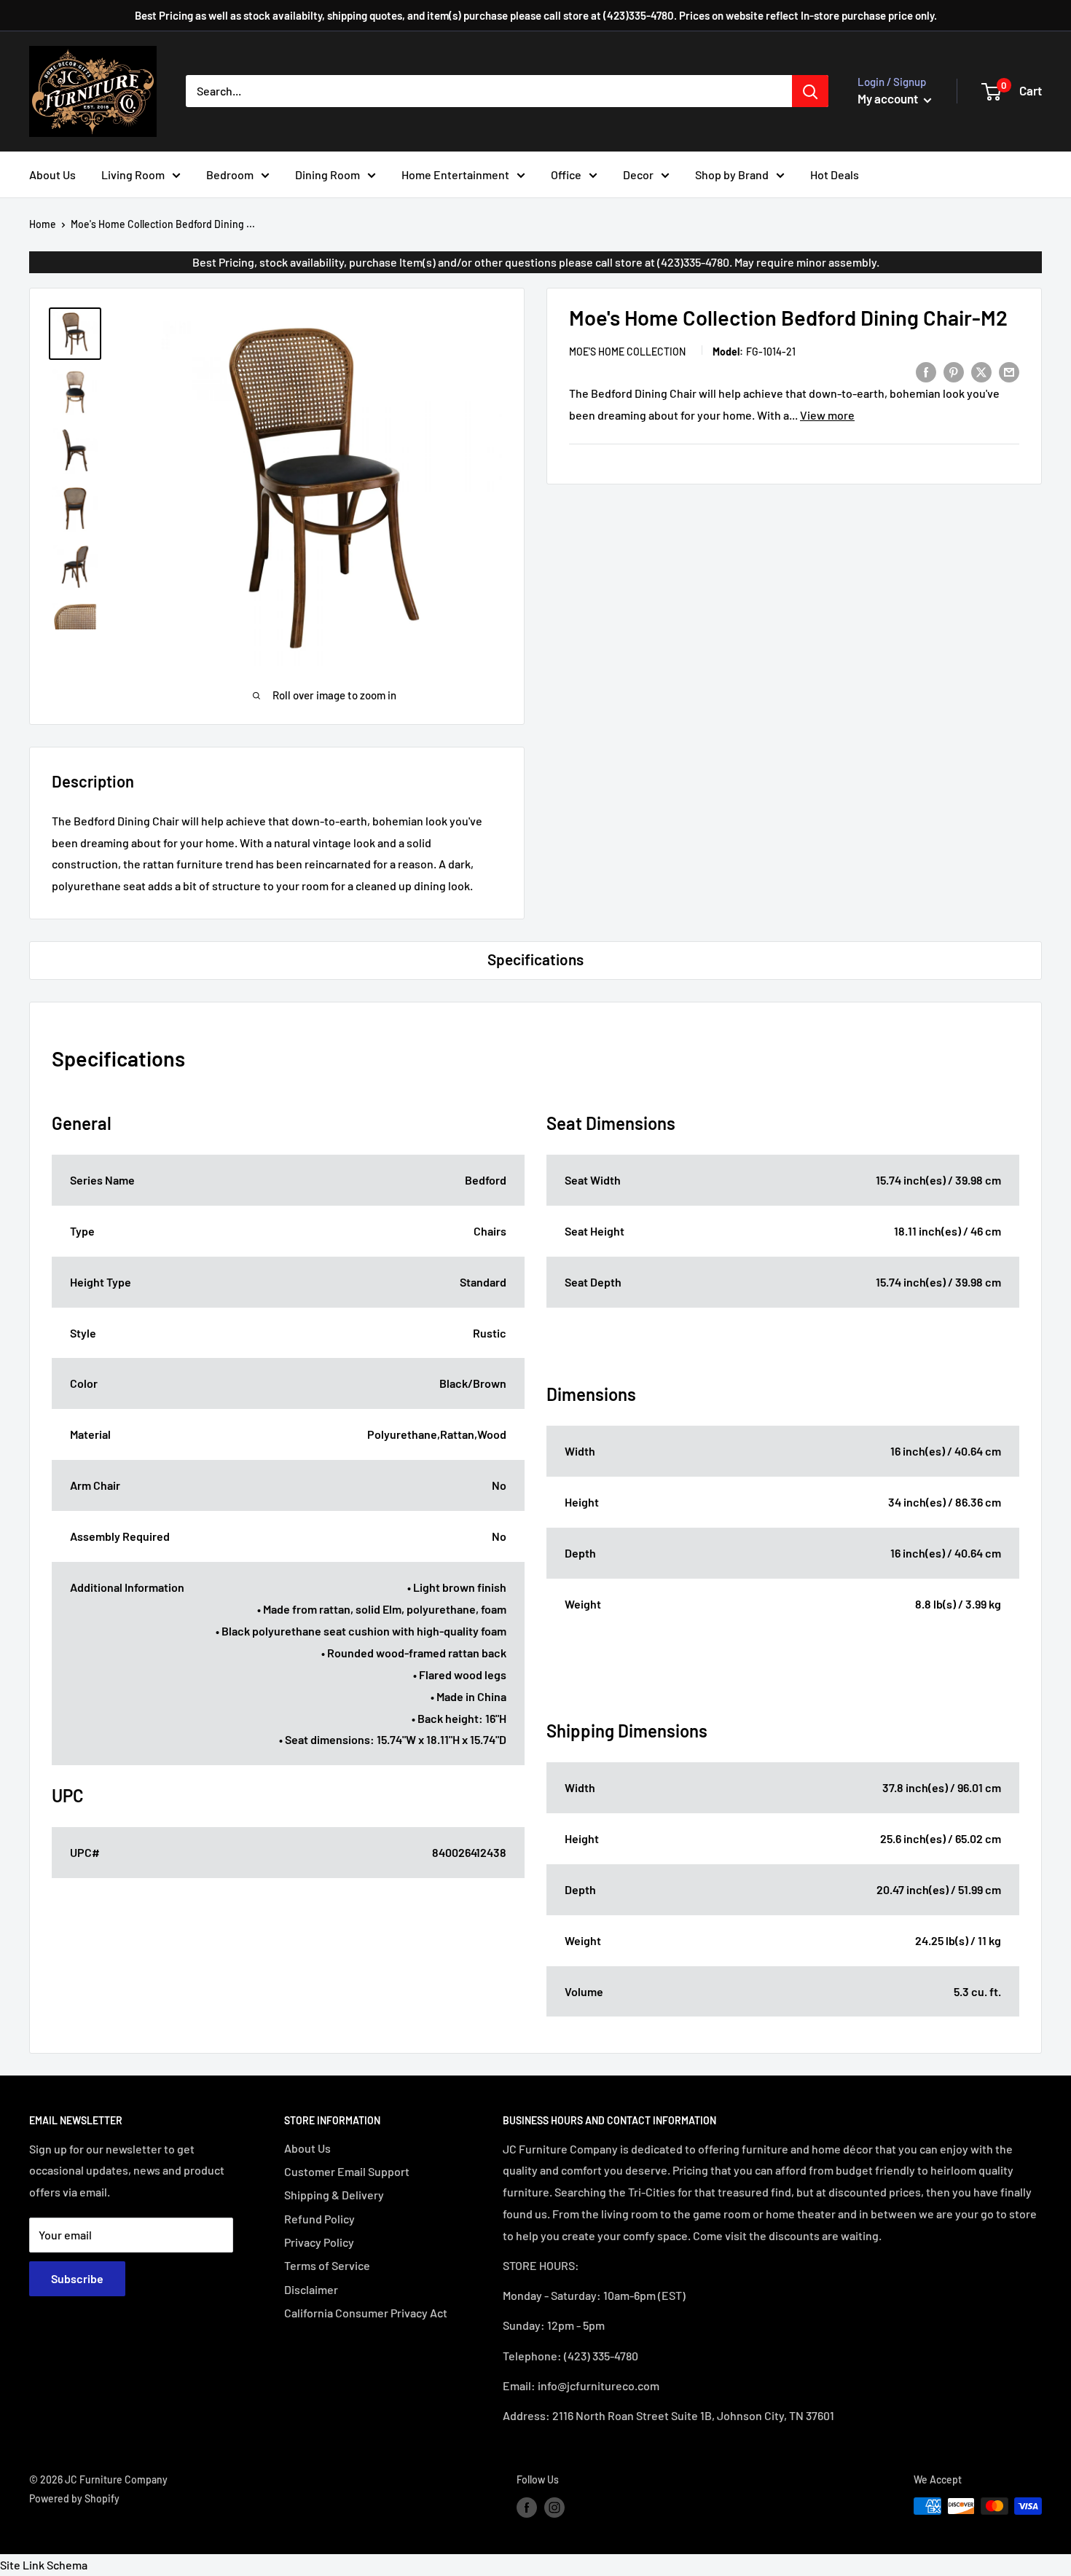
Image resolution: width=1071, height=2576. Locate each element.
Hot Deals (835, 174)
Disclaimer (311, 2289)
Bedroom (230, 174)
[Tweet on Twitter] (981, 371)
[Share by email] (1009, 371)
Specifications (535, 959)
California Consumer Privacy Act (366, 2313)
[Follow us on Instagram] (554, 2508)
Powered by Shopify (74, 2498)
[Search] (810, 91)
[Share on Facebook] (926, 371)
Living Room (133, 174)
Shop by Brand (732, 174)
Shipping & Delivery (334, 2195)
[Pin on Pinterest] (954, 371)
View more (827, 415)
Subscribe (77, 2278)
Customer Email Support (347, 2171)
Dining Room (327, 174)
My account (889, 98)
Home (43, 224)
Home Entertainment (455, 174)
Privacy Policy (319, 2242)
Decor (638, 174)
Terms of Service (327, 2265)
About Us (52, 174)
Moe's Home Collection (627, 352)
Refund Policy (319, 2219)
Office (566, 174)
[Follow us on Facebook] (527, 2508)
